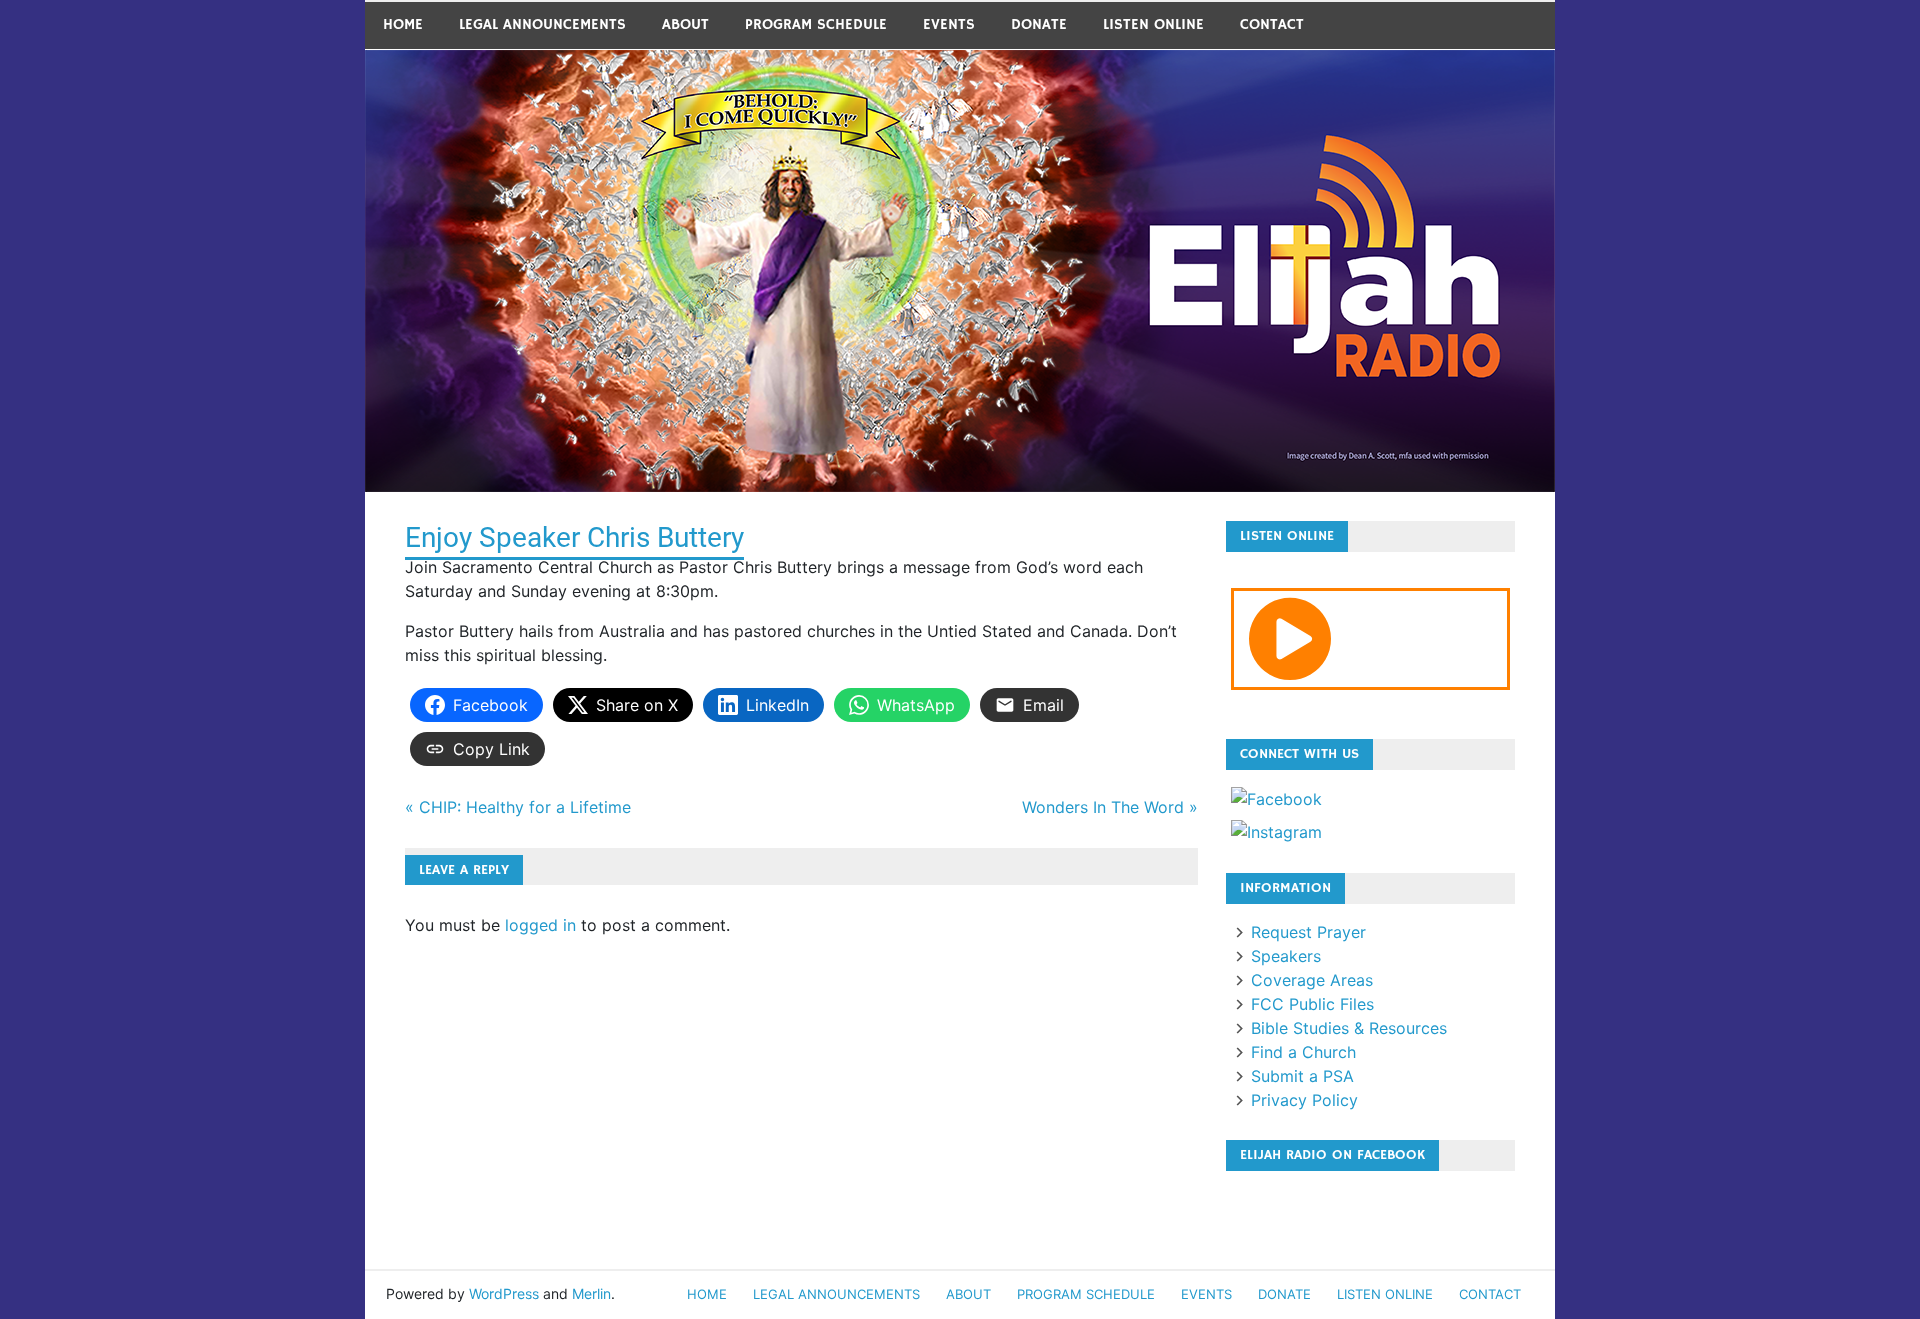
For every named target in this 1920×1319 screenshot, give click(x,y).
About (685, 24)
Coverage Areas (1312, 980)
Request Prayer (1308, 932)
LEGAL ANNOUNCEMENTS (542, 24)
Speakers (1286, 956)
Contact (1272, 24)
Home (403, 24)
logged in (540, 925)
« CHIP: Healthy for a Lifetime (518, 807)
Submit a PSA (1302, 1076)
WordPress (504, 1293)
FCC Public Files (1312, 1004)
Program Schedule (816, 24)
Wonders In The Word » (1110, 807)
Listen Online (1153, 24)
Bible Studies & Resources (1349, 1028)
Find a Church (1303, 1052)
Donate (1039, 24)
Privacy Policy (1304, 1100)
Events (949, 24)
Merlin (591, 1293)
